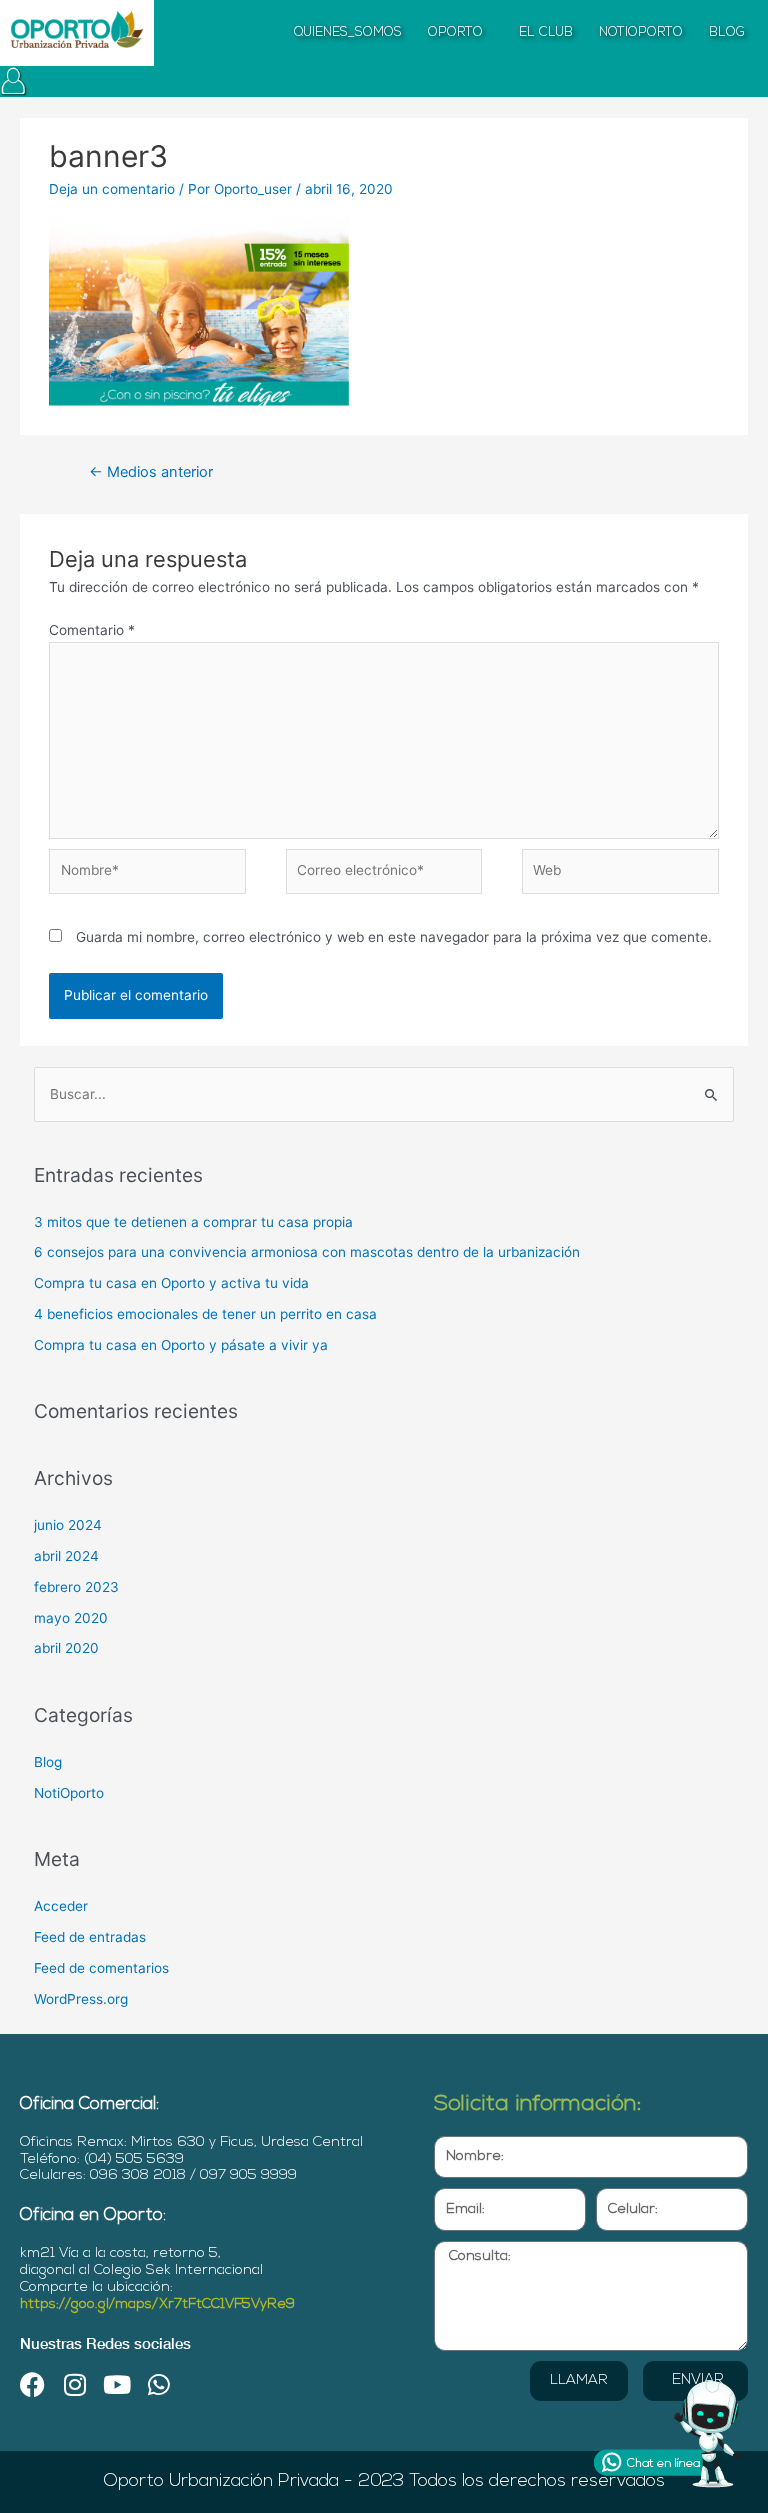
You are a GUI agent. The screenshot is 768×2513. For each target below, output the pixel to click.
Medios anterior (151, 472)
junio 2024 (68, 1525)
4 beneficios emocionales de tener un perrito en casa (205, 1314)
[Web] (620, 875)
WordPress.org (81, 1999)
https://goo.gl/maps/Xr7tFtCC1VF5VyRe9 (157, 2304)
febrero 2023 (76, 1587)
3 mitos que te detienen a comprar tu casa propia (193, 1222)
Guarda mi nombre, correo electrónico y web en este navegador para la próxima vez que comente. (394, 937)
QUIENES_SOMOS (348, 32)
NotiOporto (69, 1793)
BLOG (727, 32)
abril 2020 (66, 1648)
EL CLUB (546, 32)
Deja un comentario (112, 189)
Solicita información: (538, 2104)
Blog (48, 1762)
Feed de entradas (90, 1937)
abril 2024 (66, 1556)
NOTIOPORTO (641, 32)
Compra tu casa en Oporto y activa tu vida (171, 1283)
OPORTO (455, 32)
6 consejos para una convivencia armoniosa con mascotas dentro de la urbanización (307, 1252)
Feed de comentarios (101, 1968)
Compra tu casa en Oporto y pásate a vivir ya (181, 1345)
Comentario (92, 630)
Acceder (61, 1906)
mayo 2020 (71, 1618)
